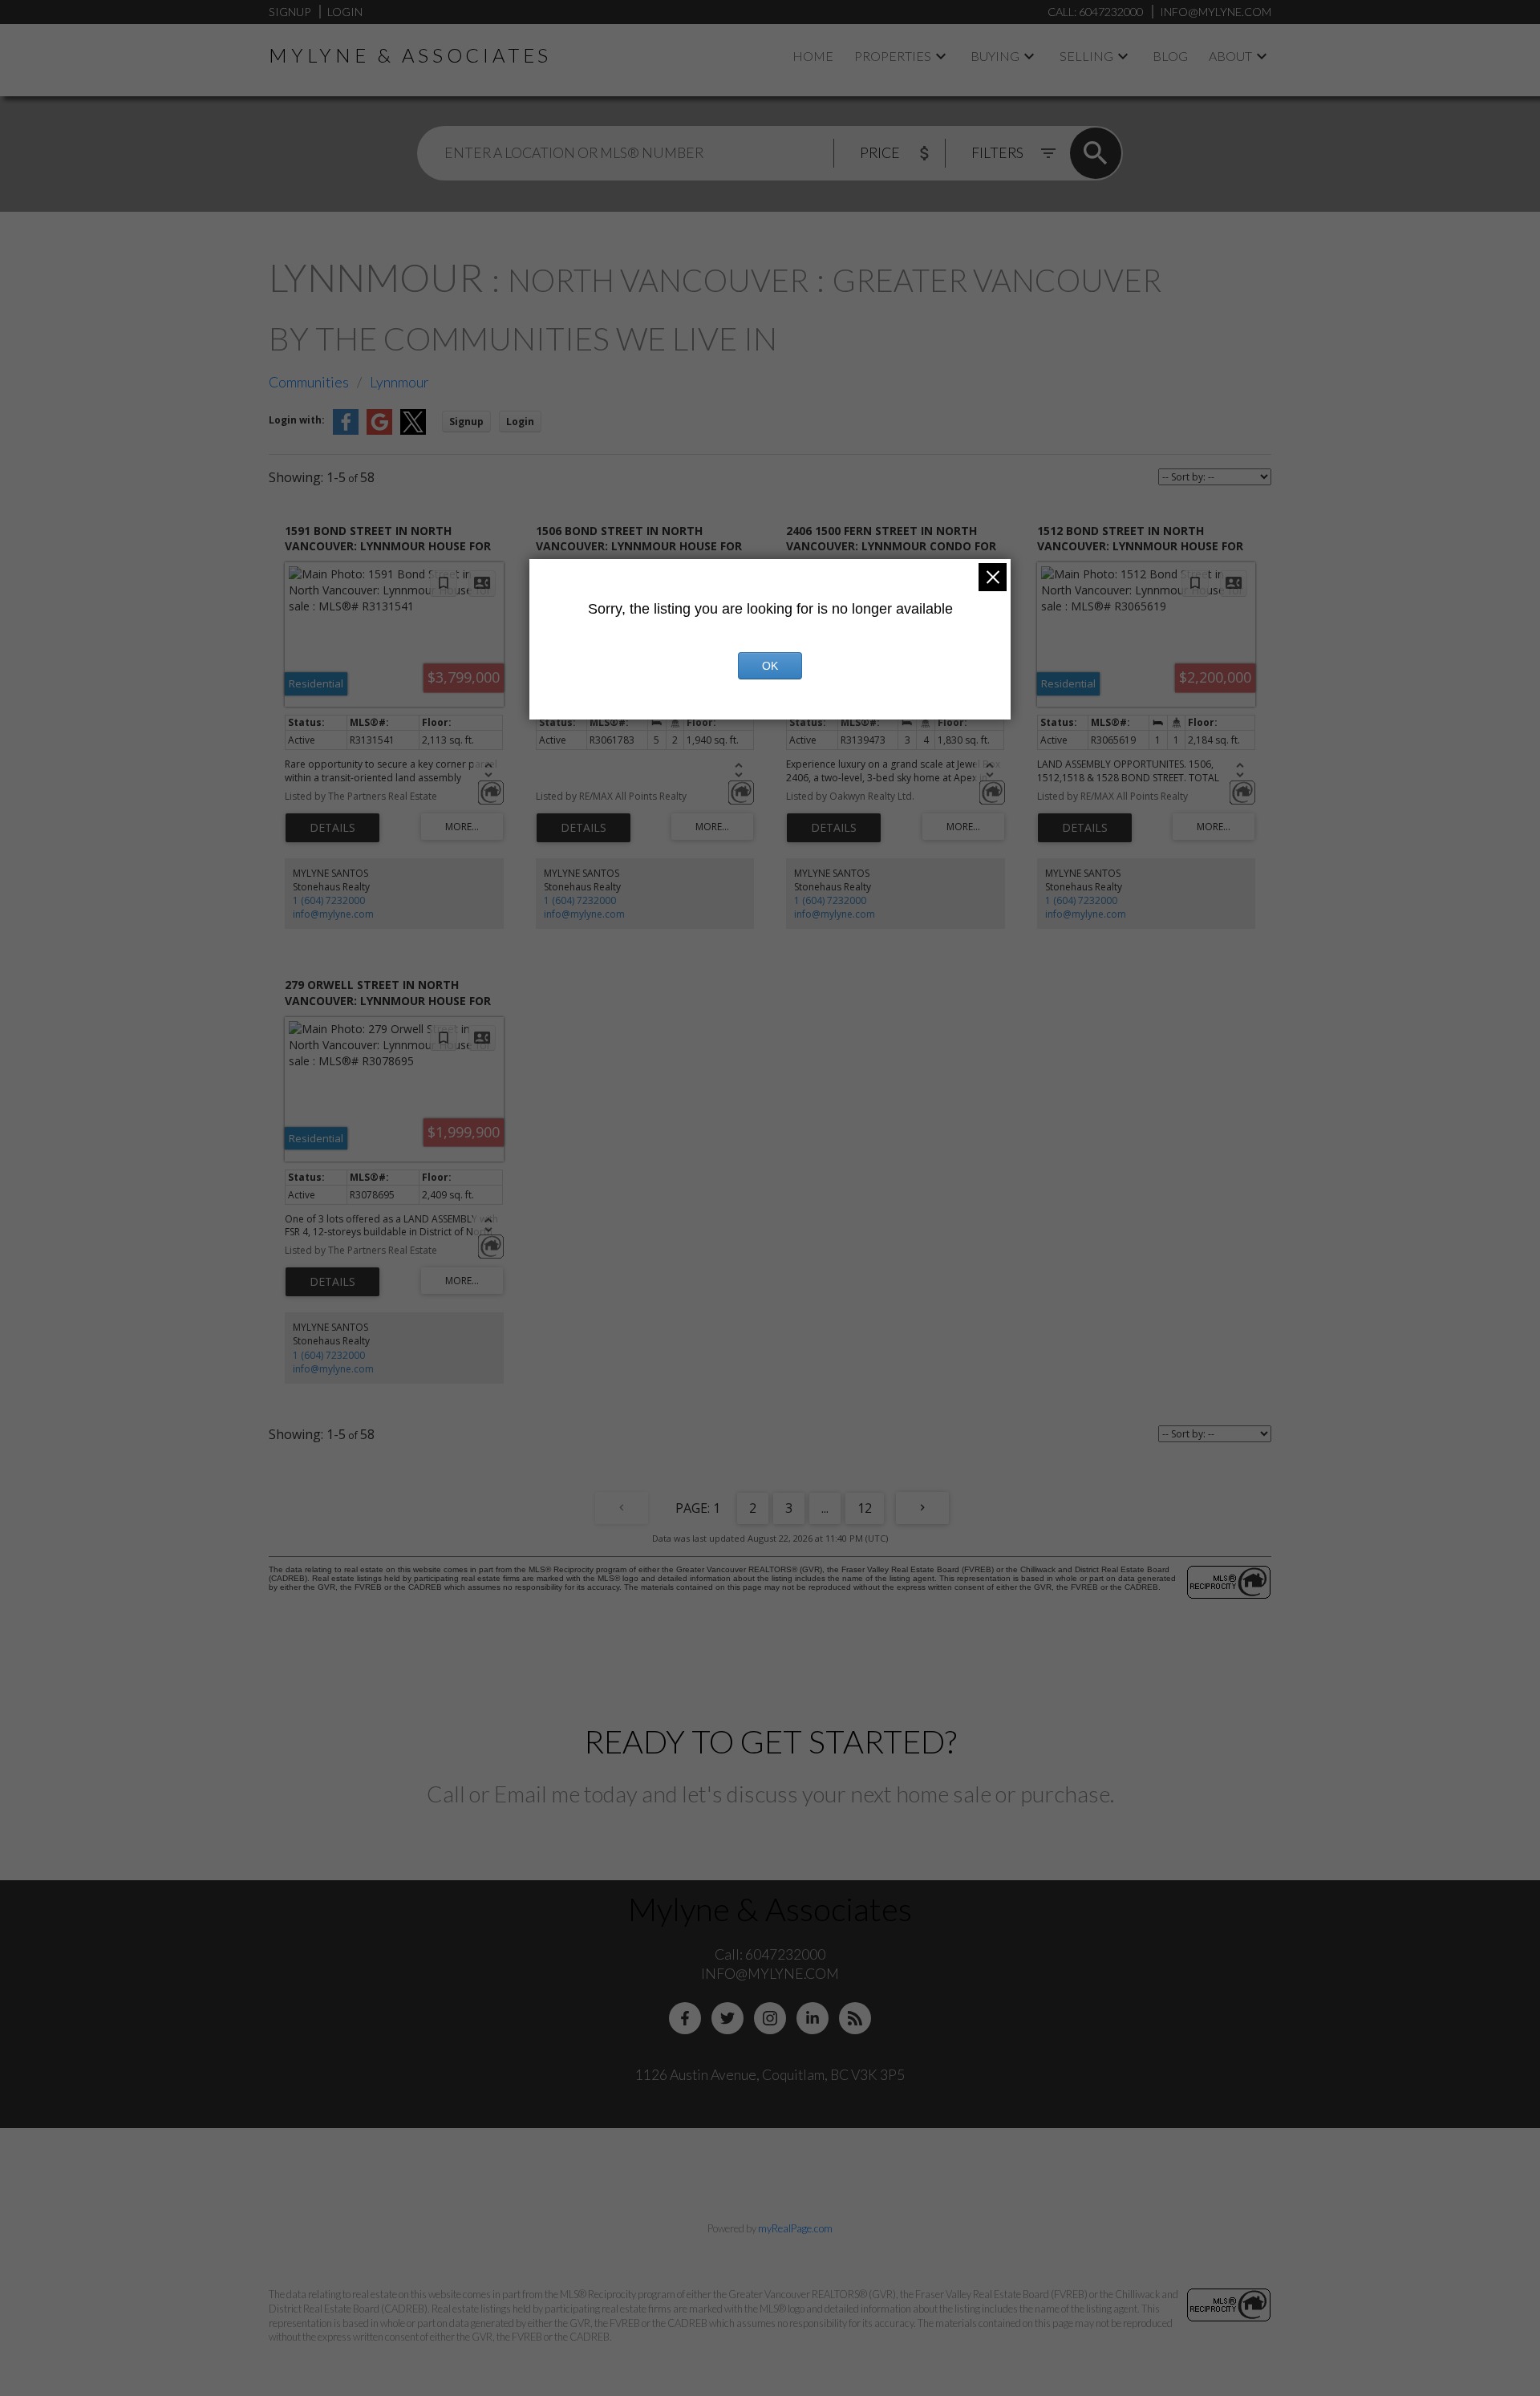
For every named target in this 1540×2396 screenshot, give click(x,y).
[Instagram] (770, 2018)
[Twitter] (727, 2018)
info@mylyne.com (333, 914)
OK (770, 666)
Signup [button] (466, 422)
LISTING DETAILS (332, 828)
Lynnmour (399, 382)
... (825, 1508)
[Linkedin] (813, 2018)
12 (865, 1508)
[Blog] (855, 2018)
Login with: (297, 420)
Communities (309, 382)
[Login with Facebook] (346, 431)
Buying (995, 56)
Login (345, 12)
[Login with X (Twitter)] (413, 431)
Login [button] (520, 422)
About (1230, 56)
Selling (1086, 56)
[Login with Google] (379, 431)
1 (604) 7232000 (329, 900)
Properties (893, 56)
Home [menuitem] (813, 56)
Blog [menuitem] (1170, 56)
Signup (290, 12)
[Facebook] (685, 2018)
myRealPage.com (795, 2228)
